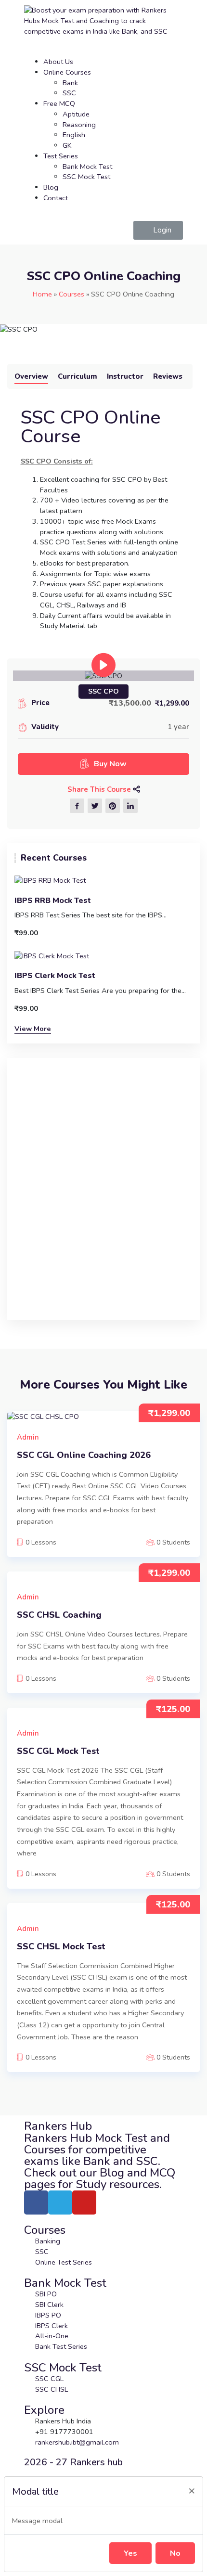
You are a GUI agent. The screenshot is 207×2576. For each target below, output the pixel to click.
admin (28, 1437)
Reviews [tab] (168, 376)
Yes (130, 2553)
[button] (158, 230)
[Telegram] (60, 2202)
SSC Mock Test (86, 177)
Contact (56, 198)
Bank (70, 83)
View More (33, 1029)
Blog (51, 187)
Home (42, 294)
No (175, 2553)
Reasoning (79, 125)
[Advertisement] (103, 1195)
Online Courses (67, 72)
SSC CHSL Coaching (59, 1615)
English (74, 135)
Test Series (61, 156)
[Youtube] (84, 2202)
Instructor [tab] (125, 376)
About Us (58, 62)
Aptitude (76, 114)
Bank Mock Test (87, 167)
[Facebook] (36, 2202)
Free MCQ (59, 103)
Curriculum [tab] (78, 376)
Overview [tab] (31, 376)
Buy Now (110, 764)
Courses (71, 294)
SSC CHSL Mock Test (61, 1947)
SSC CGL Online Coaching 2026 (84, 1455)
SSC (69, 93)
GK (67, 145)
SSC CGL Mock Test (58, 1751)
